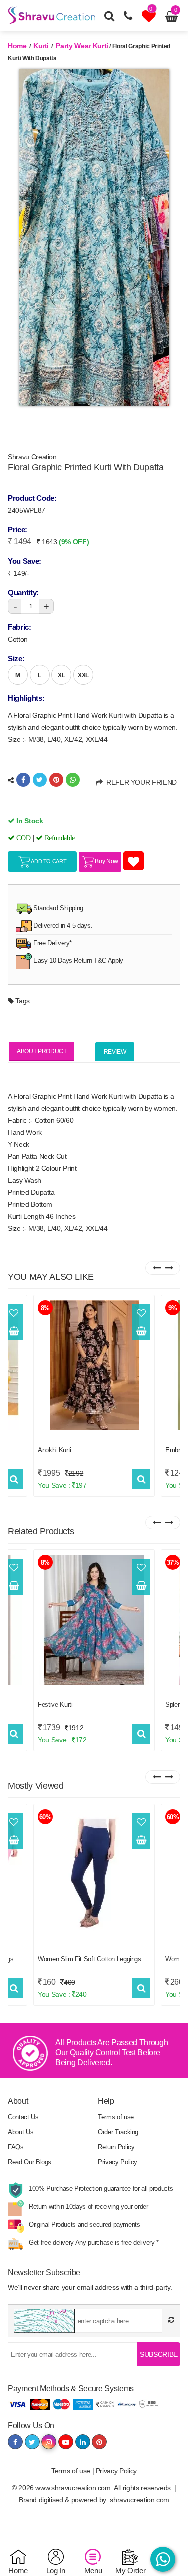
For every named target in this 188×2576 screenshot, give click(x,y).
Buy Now (106, 861)
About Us (20, 2132)
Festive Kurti (55, 1705)
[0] (150, 19)
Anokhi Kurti (54, 1450)
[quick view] (14, 1479)
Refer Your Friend (140, 782)
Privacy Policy (118, 2162)
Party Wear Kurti (81, 46)
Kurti (41, 46)
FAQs (16, 2147)
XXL (83, 675)
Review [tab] (115, 1052)
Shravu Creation (32, 457)
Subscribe (159, 2354)
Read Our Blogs (29, 2162)
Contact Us (23, 2117)
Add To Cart (48, 861)
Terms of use (116, 2117)
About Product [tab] (41, 1051)
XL (61, 675)
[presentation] (157, 1268)
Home (17, 46)
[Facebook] (23, 780)
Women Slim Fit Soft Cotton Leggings (89, 1959)
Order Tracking (118, 2132)
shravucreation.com (140, 2500)
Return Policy (116, 2147)
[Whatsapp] (73, 780)
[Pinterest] (56, 780)
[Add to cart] (14, 1331)
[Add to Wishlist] (14, 1313)
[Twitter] (40, 780)
